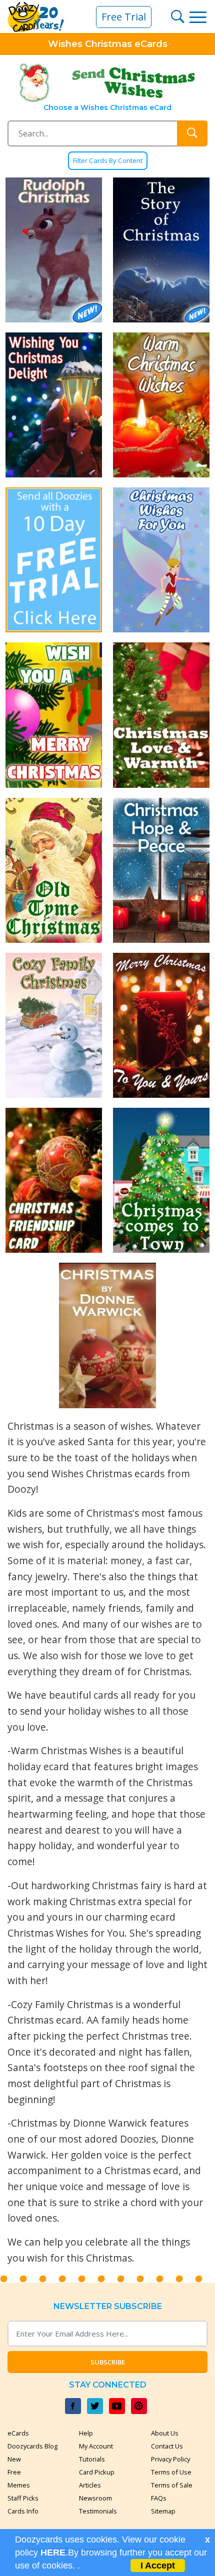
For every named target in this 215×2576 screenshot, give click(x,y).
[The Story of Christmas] (161, 250)
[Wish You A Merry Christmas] (54, 715)
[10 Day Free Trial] (54, 560)
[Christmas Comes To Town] (161, 1180)
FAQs (159, 2498)
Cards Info (23, 2511)
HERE (53, 2553)
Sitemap (163, 2511)
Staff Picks (23, 2498)
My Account (96, 2446)
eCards (18, 2433)
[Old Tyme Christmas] (54, 870)
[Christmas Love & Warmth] (161, 715)
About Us (165, 2433)
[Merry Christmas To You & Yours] (161, 1025)
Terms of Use (171, 2472)
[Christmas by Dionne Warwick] (108, 1335)
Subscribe (108, 2362)
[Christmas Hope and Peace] (161, 870)
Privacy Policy (170, 2459)
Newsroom (95, 2498)
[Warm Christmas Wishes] (161, 405)
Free (14, 2472)
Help (86, 2433)
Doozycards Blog (32, 2446)
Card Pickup (97, 2472)
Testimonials (98, 2511)
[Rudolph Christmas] (54, 250)
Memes (19, 2485)
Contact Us (167, 2446)
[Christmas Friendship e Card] (54, 1180)
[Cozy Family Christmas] (54, 1025)
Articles (90, 2485)
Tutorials (92, 2459)
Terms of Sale (172, 2485)
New (14, 2459)
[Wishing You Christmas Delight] (54, 405)
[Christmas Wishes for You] (161, 560)
